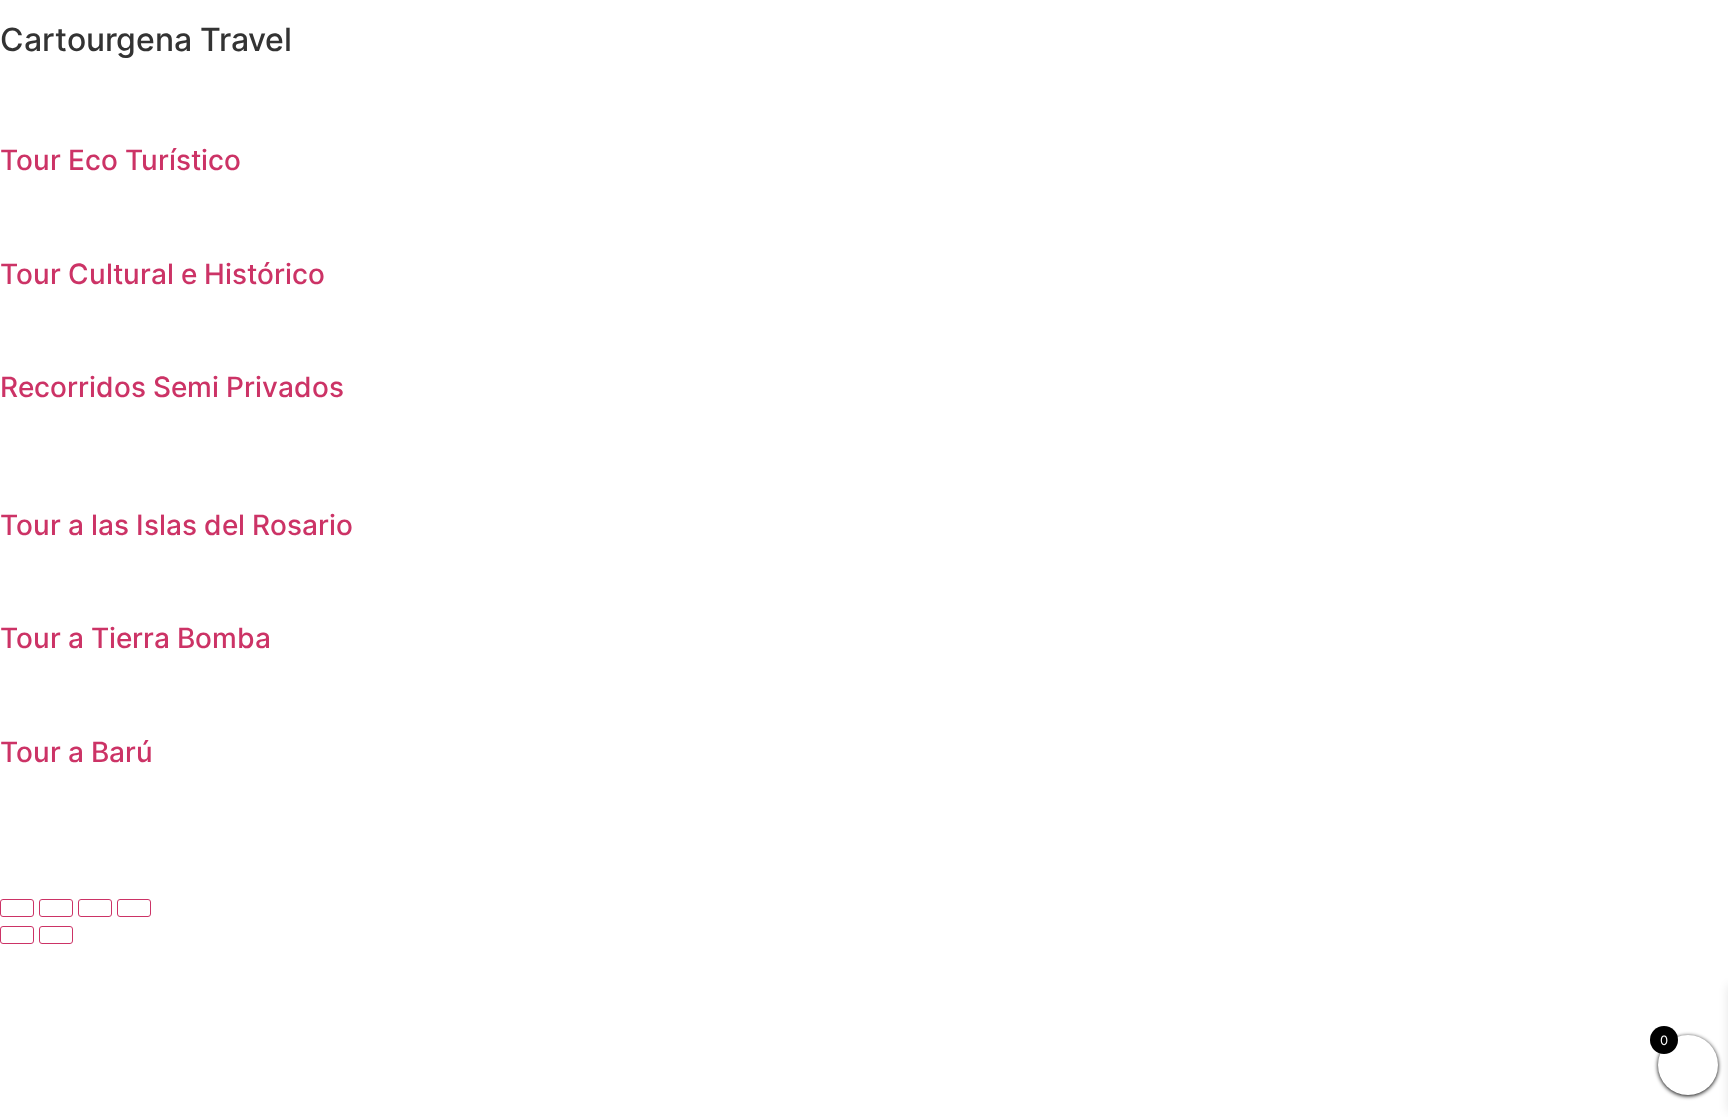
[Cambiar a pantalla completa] (56, 908)
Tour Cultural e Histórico (162, 274)
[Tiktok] (25, 835)
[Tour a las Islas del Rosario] (25, 470)
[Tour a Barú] (25, 697)
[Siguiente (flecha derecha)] (56, 935)
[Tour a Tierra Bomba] (25, 583)
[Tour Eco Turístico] (25, 105)
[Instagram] (80, 835)
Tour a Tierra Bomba (135, 638)
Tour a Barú (76, 752)
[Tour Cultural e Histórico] (25, 219)
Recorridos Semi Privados (172, 387)
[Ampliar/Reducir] (17, 908)
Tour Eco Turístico (120, 160)
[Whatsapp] (135, 835)
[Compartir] (95, 908)
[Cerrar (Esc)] (134, 908)
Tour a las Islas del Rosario (176, 525)
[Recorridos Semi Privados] (25, 332)
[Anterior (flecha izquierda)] (17, 935)
